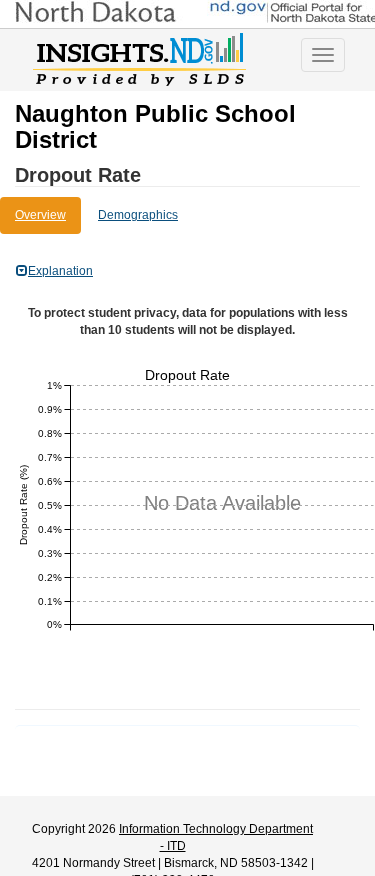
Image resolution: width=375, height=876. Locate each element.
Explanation (60, 271)
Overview (40, 215)
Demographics (138, 215)
